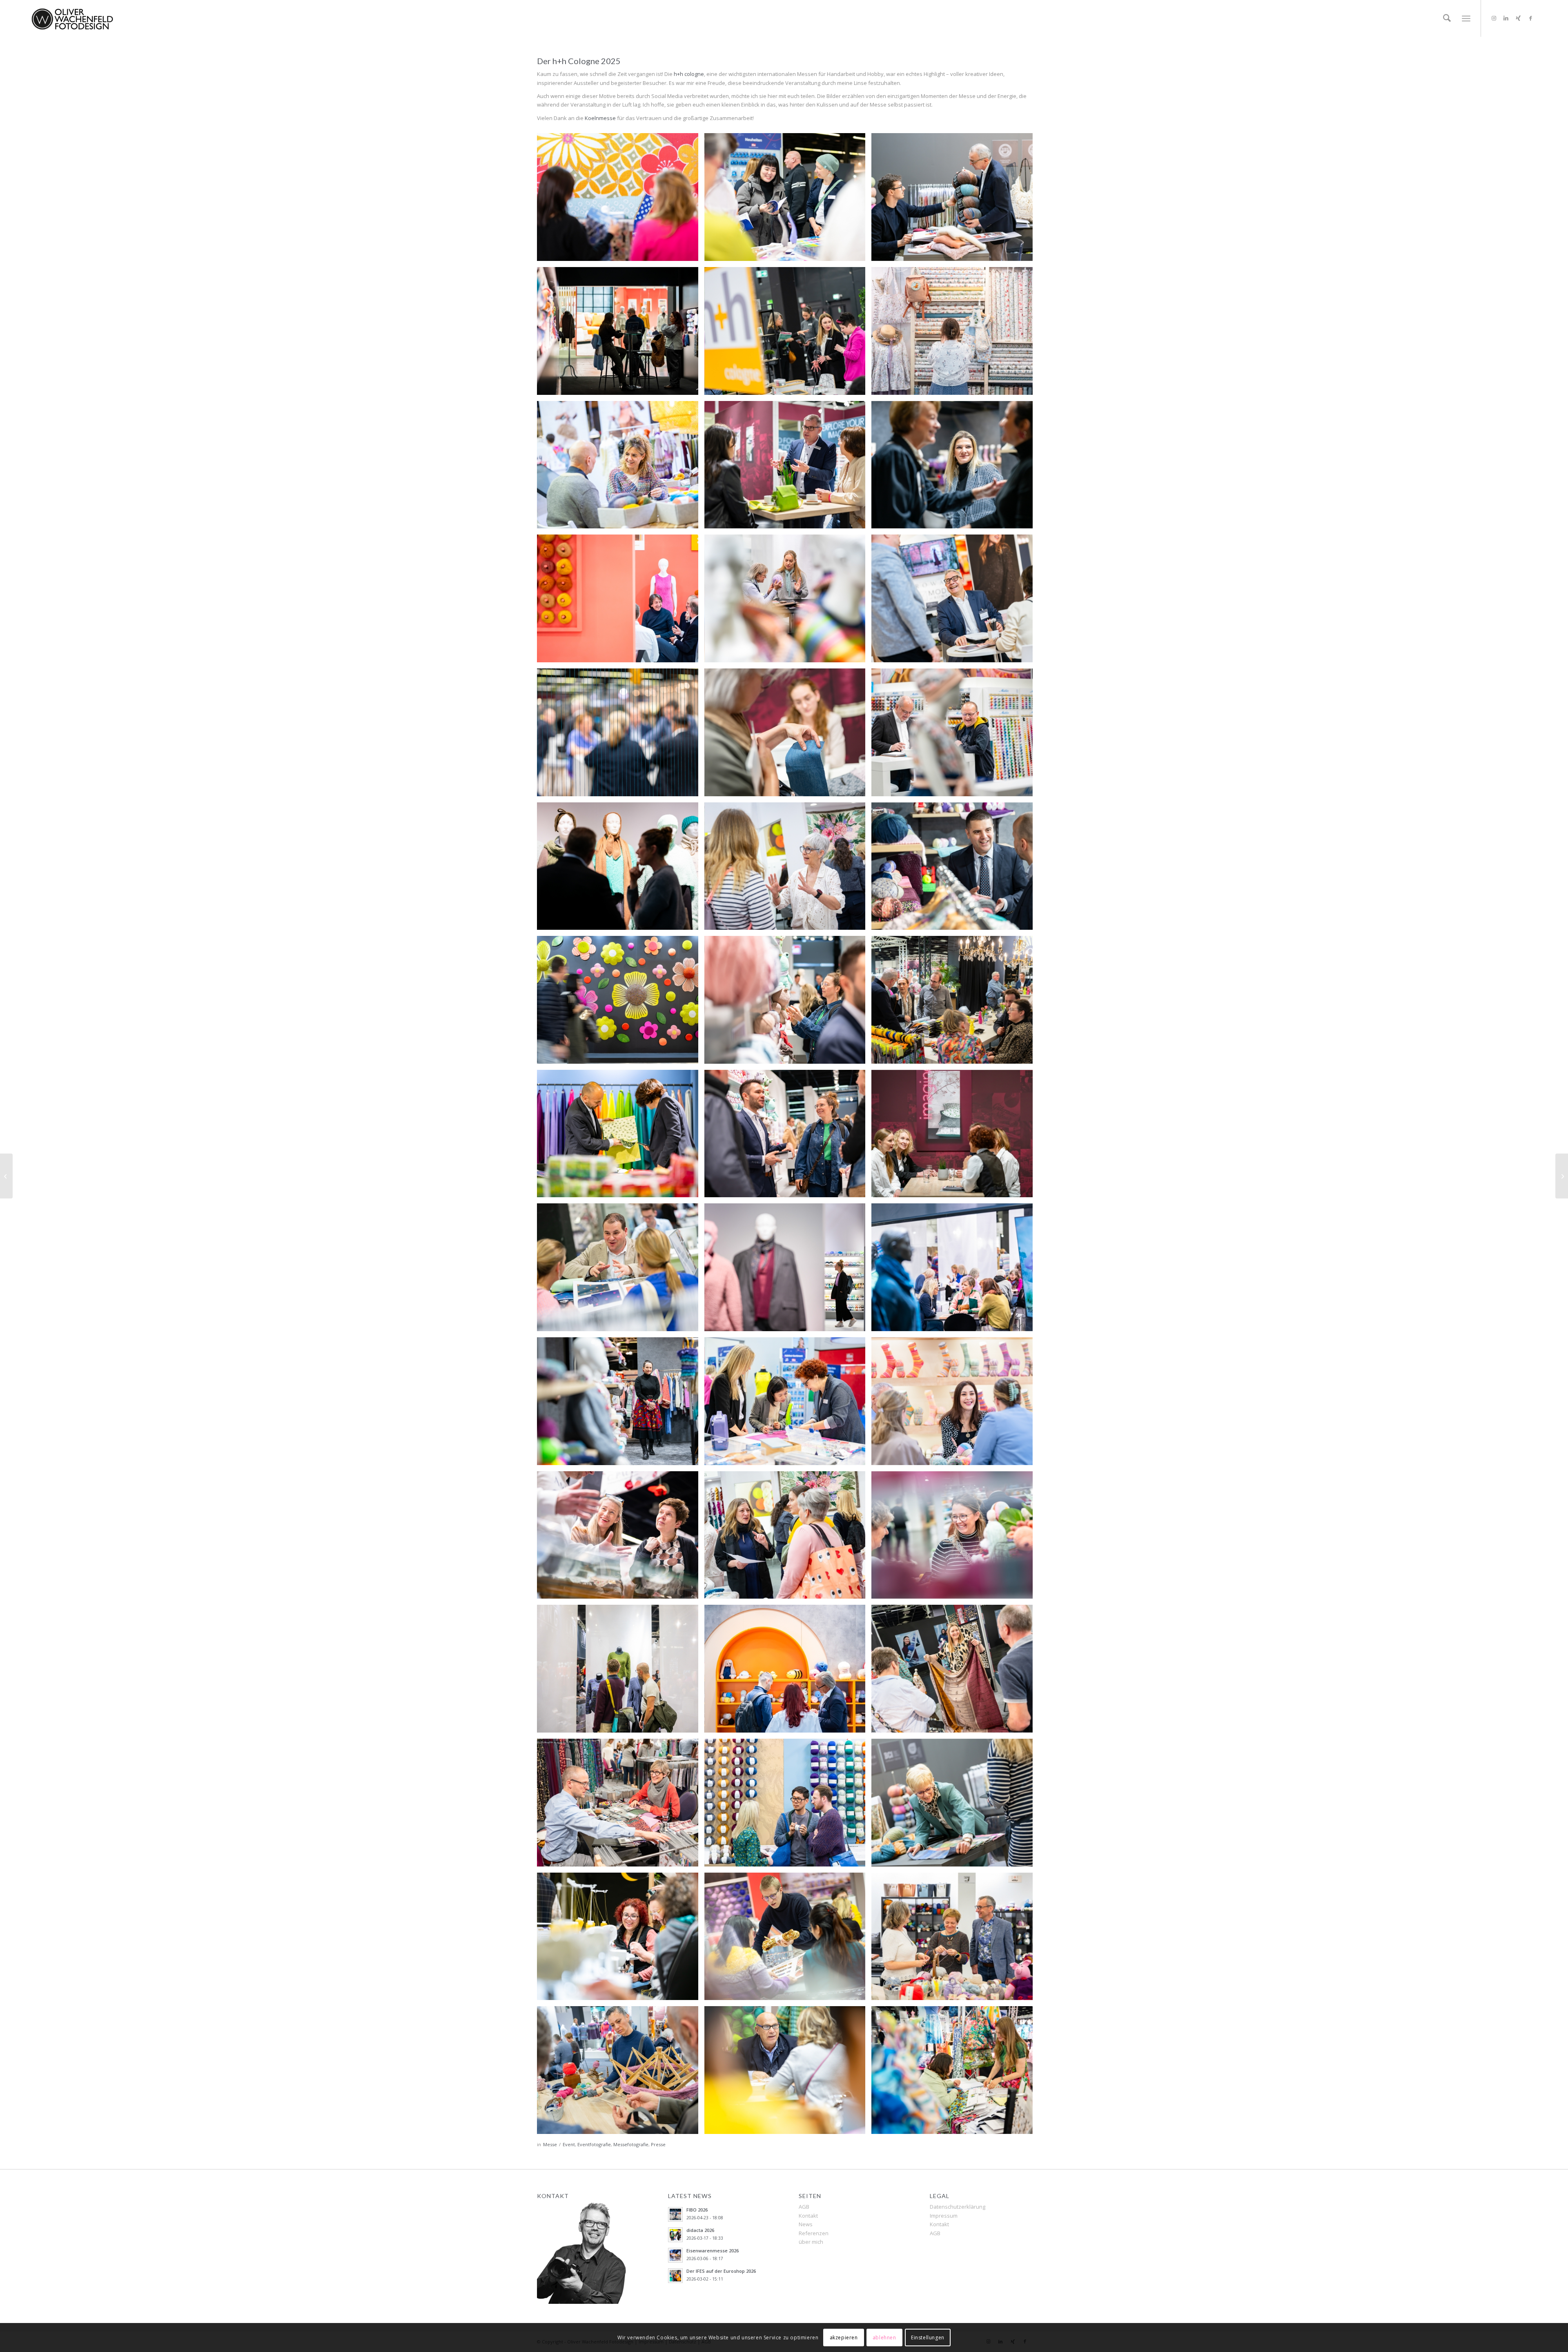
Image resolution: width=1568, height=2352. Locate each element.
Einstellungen (928, 2338)
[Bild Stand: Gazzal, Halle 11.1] (621, 334)
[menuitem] (1447, 18)
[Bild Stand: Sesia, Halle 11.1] (955, 200)
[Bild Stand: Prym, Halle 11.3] (788, 200)
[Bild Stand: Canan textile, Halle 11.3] (955, 1404)
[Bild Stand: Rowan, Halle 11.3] (955, 601)
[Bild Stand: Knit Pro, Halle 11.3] (788, 869)
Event (569, 2144)
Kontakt (808, 2216)
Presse (658, 2144)
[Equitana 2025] (1562, 1176)
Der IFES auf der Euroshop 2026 (721, 2271)
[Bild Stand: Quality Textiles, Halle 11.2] (955, 1003)
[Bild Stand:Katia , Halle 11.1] (621, 468)
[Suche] (1447, 18)
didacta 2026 (700, 2230)
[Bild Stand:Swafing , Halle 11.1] (955, 1672)
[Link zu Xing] (1518, 18)
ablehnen (884, 2338)
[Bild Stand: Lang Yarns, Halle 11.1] (788, 601)
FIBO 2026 (697, 2210)
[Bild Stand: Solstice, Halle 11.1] (788, 1806)
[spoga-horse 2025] (6, 1176)
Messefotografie (631, 2144)
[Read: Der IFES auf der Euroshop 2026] (675, 2276)
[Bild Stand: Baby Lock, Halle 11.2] (621, 1940)
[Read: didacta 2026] (675, 2235)
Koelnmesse (600, 118)
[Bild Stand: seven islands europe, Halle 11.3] (621, 200)
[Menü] (1466, 18)
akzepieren (844, 2338)
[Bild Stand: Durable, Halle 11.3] (955, 1538)
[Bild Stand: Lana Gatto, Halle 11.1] (621, 601)
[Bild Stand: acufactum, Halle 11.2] (955, 334)
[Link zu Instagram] (1494, 18)
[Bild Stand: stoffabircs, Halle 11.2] (621, 1137)
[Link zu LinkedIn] (1506, 18)
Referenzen (814, 2233)
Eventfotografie (594, 2144)
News (806, 2224)
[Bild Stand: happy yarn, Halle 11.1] (788, 1672)
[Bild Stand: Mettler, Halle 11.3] (621, 735)
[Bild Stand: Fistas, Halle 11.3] (955, 468)
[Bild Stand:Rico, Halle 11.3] (621, 869)
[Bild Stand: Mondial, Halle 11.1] (788, 1940)
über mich (811, 2242)
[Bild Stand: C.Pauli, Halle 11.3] (621, 1538)
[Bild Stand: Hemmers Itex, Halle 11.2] (621, 1270)
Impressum (944, 2216)
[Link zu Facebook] (1530, 18)
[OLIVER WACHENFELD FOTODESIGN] (72, 18)
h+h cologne (689, 74)
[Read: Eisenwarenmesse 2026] (675, 2255)
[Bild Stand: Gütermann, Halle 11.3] (788, 468)
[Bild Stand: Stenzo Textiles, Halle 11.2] (955, 2073)
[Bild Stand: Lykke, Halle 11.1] (955, 1940)
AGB (804, 2207)
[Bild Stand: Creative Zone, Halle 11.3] (788, 334)
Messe (550, 2144)
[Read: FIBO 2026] (675, 2214)
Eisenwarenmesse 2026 (713, 2251)
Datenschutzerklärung (958, 2207)
